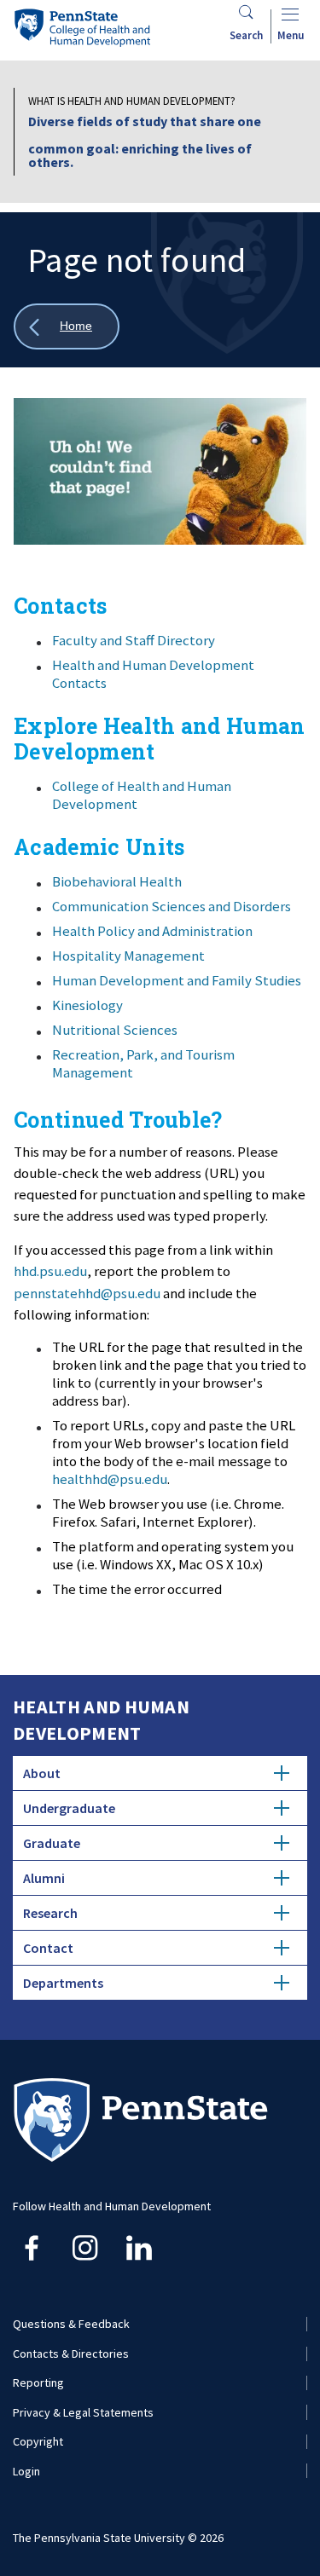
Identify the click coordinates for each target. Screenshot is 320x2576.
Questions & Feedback (71, 2324)
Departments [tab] (63, 1983)
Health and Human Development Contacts (153, 674)
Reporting (38, 2383)
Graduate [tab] (52, 1843)
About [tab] (42, 1773)
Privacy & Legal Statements (83, 2412)
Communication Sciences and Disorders (172, 906)
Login (26, 2471)
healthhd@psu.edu (110, 1479)
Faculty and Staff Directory (134, 640)
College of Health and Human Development (142, 795)
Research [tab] (50, 1913)
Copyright (38, 2441)
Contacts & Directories (71, 2354)
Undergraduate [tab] (69, 1808)
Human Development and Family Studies (177, 980)
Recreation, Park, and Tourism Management (143, 1063)
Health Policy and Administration (152, 931)
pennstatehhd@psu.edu (87, 1293)
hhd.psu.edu (50, 1271)
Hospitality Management (128, 956)
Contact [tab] (48, 1948)
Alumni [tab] (44, 1878)
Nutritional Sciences (115, 1030)
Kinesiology (87, 1005)
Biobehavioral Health (117, 881)
